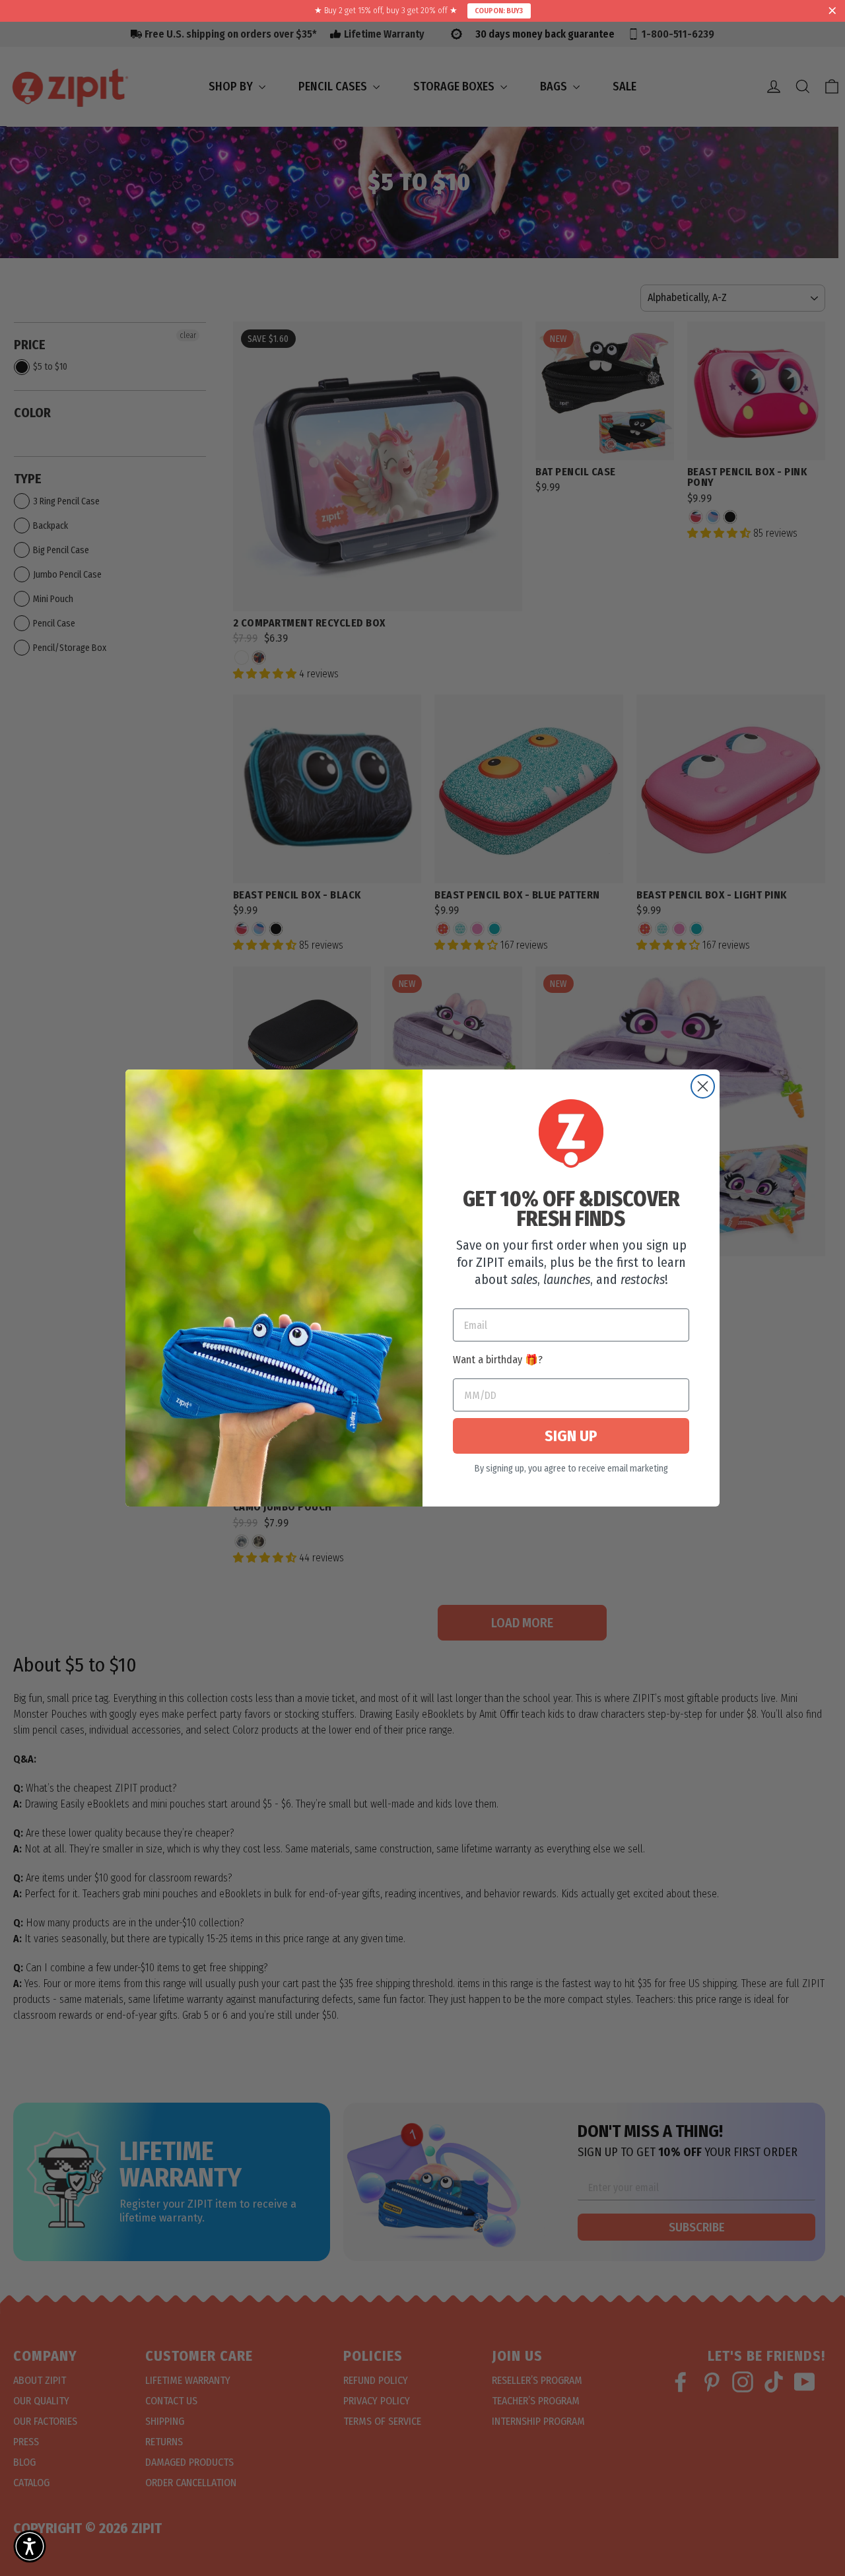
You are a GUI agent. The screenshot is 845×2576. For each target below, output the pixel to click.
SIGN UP (571, 1436)
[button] (30, 2546)
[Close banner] (832, 11)
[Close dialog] (703, 1086)
